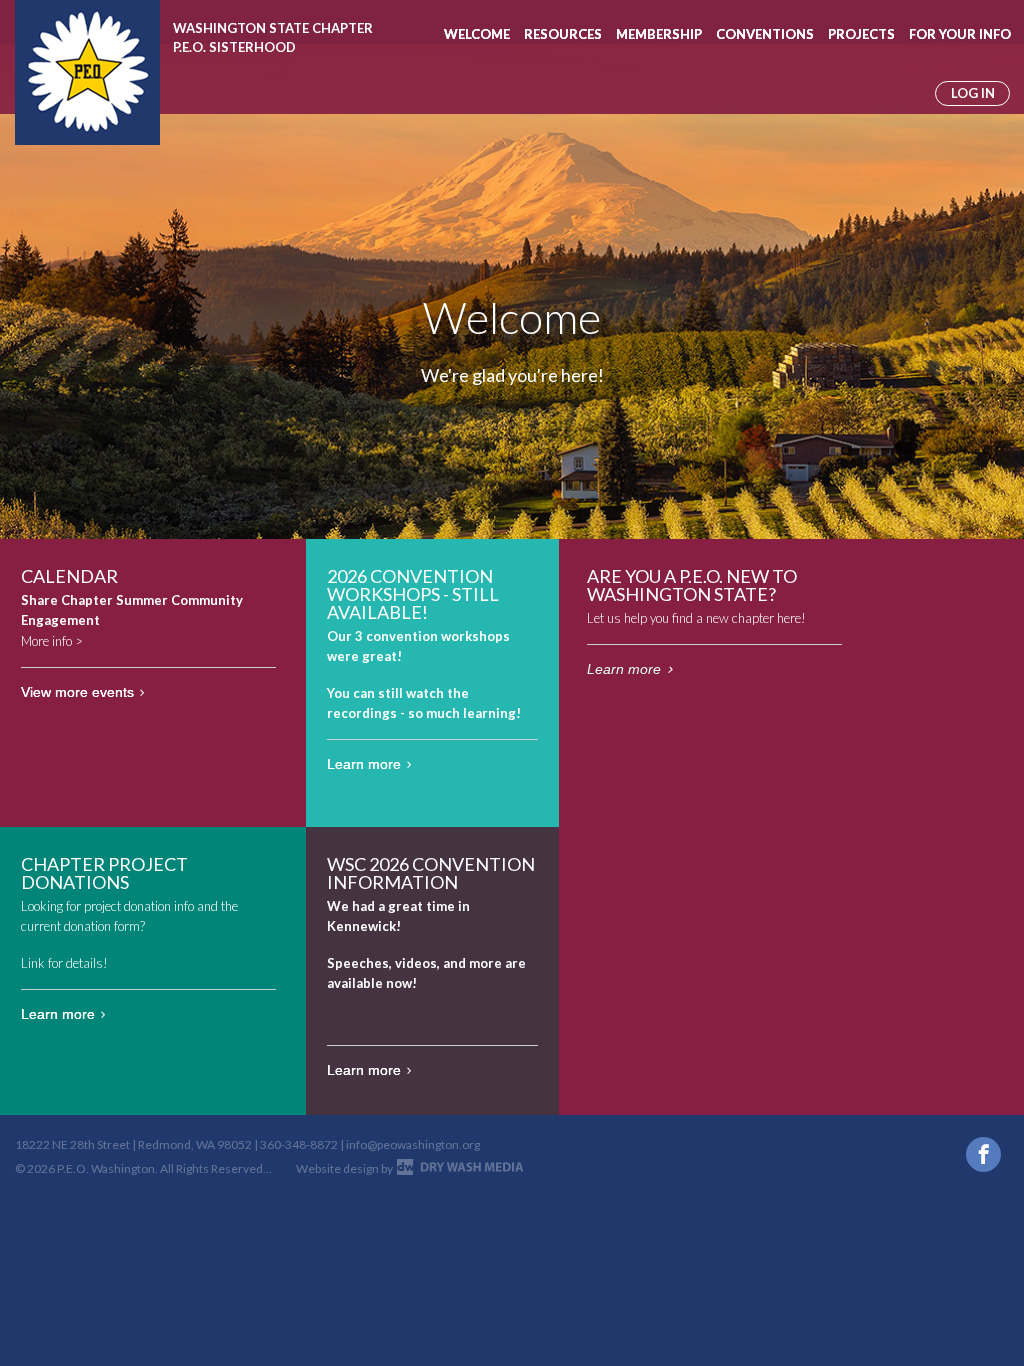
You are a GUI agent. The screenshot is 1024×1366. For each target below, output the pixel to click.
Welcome (477, 34)
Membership (659, 34)
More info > (52, 641)
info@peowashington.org (413, 1144)
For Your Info (960, 34)
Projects (861, 34)
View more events (77, 692)
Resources (563, 34)
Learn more (364, 764)
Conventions (765, 34)
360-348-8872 (299, 1144)
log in (973, 93)
